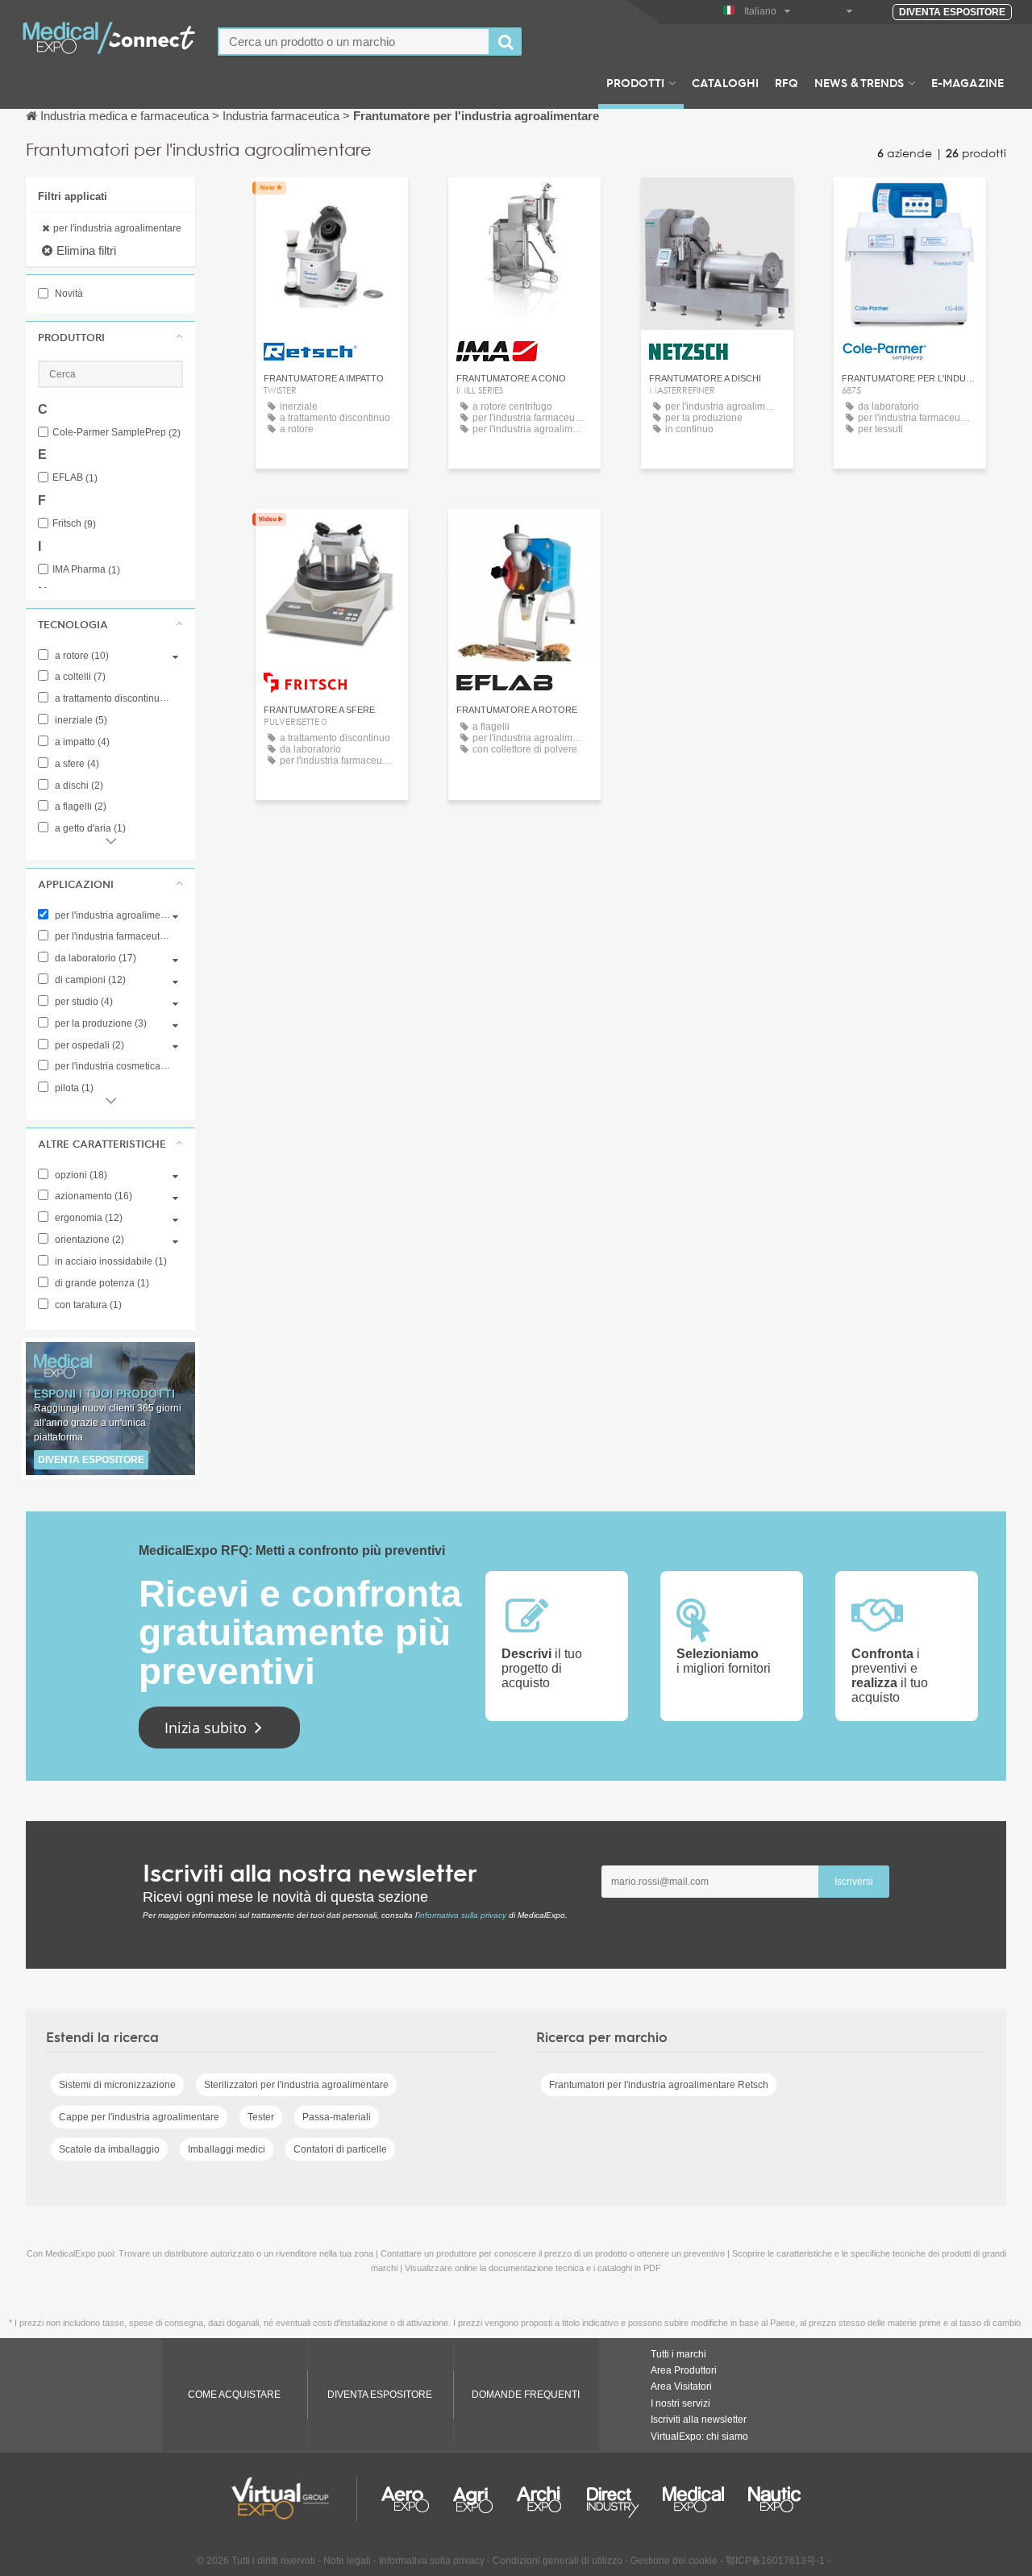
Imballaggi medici (227, 2149)
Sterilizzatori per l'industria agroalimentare (296, 2085)
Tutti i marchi (678, 2354)
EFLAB (75, 478)
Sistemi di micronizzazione (117, 2085)
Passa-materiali (337, 2117)
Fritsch (74, 524)
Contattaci (332, 204)
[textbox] (354, 42)
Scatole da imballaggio (109, 2149)
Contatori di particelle (340, 2149)
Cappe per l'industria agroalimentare (139, 2117)
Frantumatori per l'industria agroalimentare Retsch (659, 2085)
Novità (68, 294)
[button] (110, 337)
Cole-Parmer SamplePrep (117, 433)
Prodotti (635, 82)
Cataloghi (725, 82)
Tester (261, 2117)
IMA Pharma (86, 570)
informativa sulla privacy (462, 1915)
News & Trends (859, 82)
